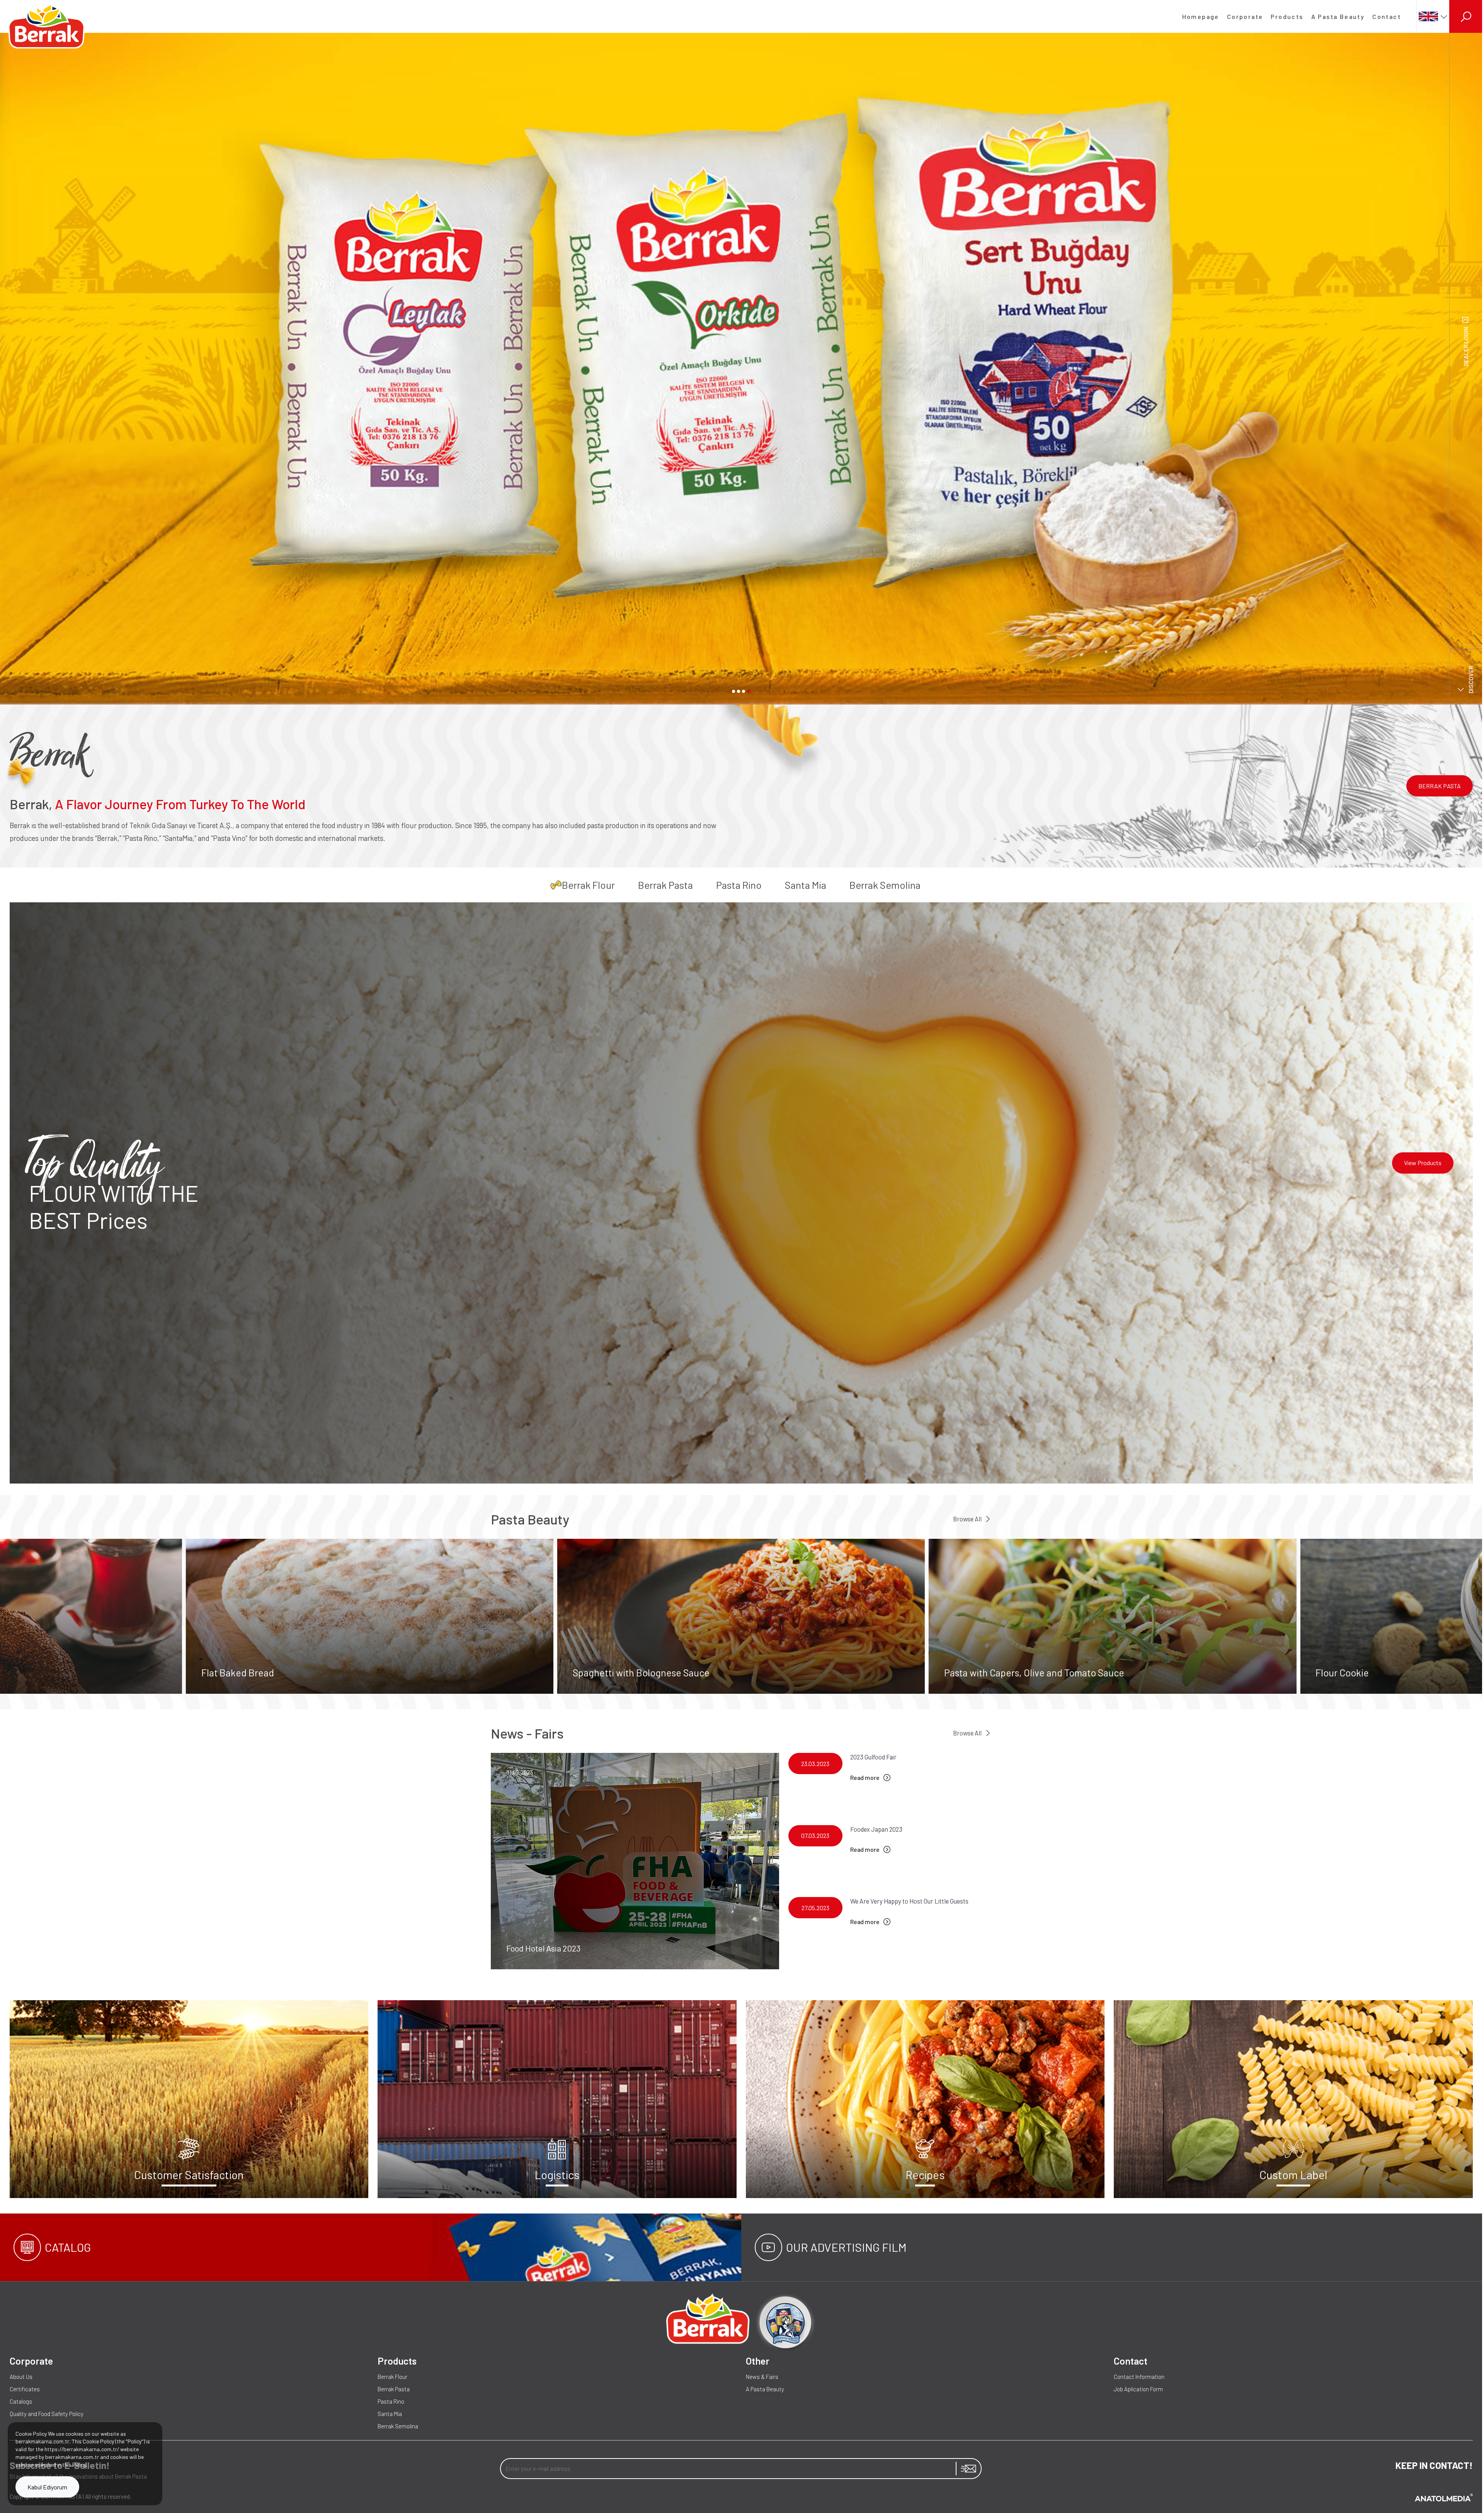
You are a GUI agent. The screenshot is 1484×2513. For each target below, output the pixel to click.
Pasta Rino (739, 885)
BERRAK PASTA (1440, 786)
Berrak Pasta (665, 885)
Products (1287, 16)
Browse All (967, 1519)
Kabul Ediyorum (47, 2487)
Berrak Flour (588, 885)
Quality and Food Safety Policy (47, 2414)
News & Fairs (762, 2377)
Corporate (1245, 16)
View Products (1423, 1163)
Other (758, 2361)
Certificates (25, 2389)
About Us (21, 2377)
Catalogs (21, 2401)
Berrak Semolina (885, 885)
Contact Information (1139, 2377)
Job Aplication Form (1138, 2389)
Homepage (1201, 16)
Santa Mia (806, 885)
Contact (1387, 16)
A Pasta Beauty (1338, 16)
